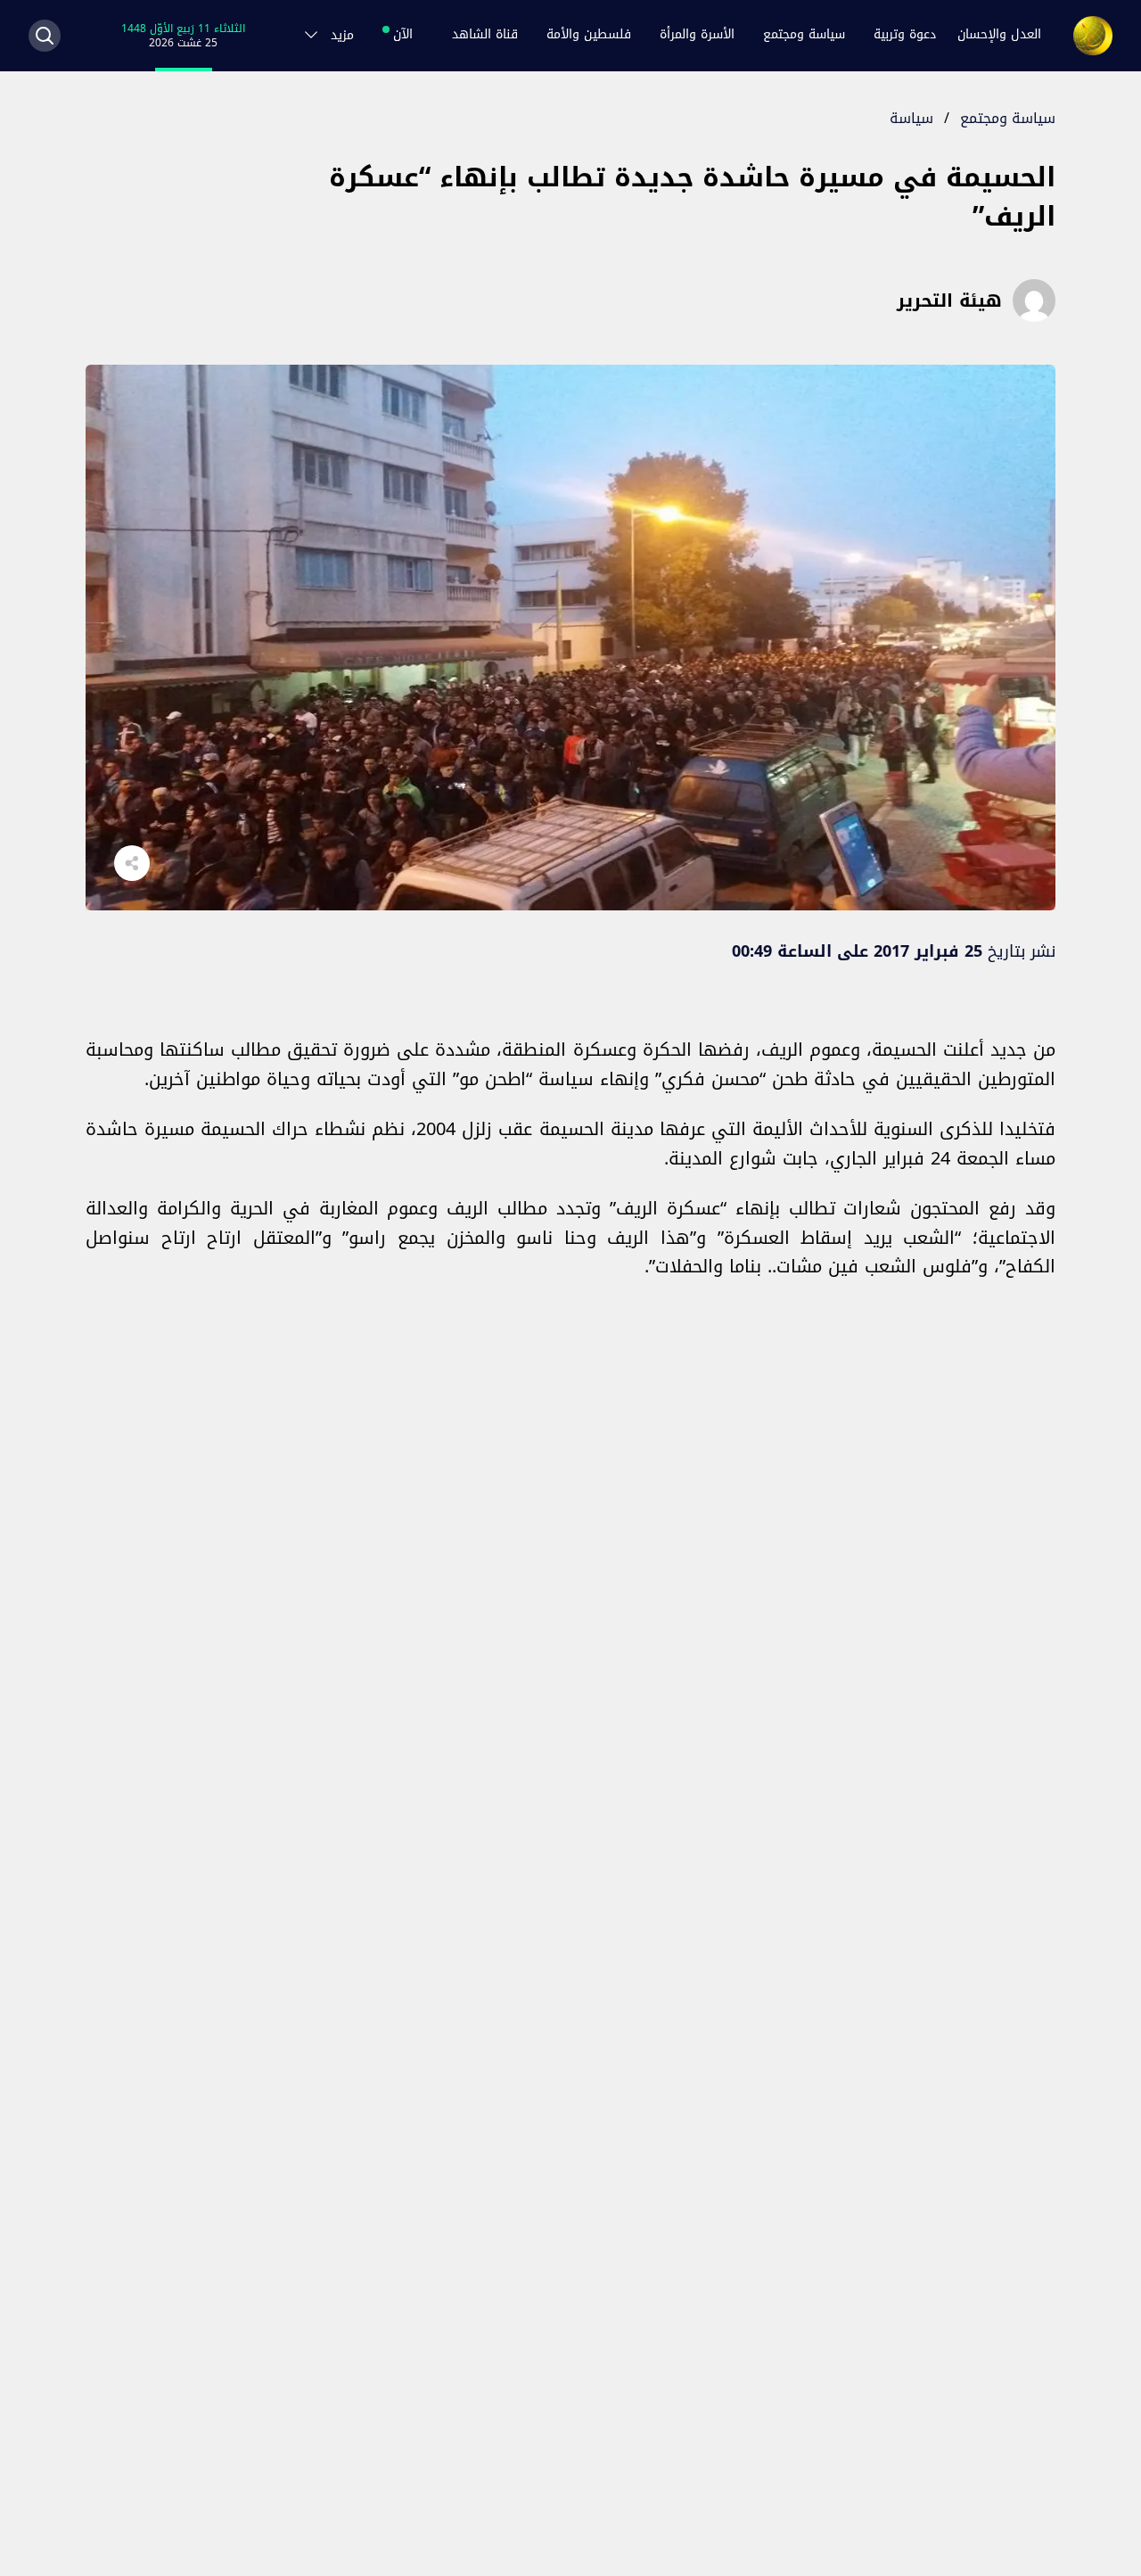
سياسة (911, 118)
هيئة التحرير (949, 300)
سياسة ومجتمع (804, 35)
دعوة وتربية (905, 35)
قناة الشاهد (485, 35)
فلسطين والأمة (589, 35)
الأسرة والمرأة (697, 35)
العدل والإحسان (999, 35)
